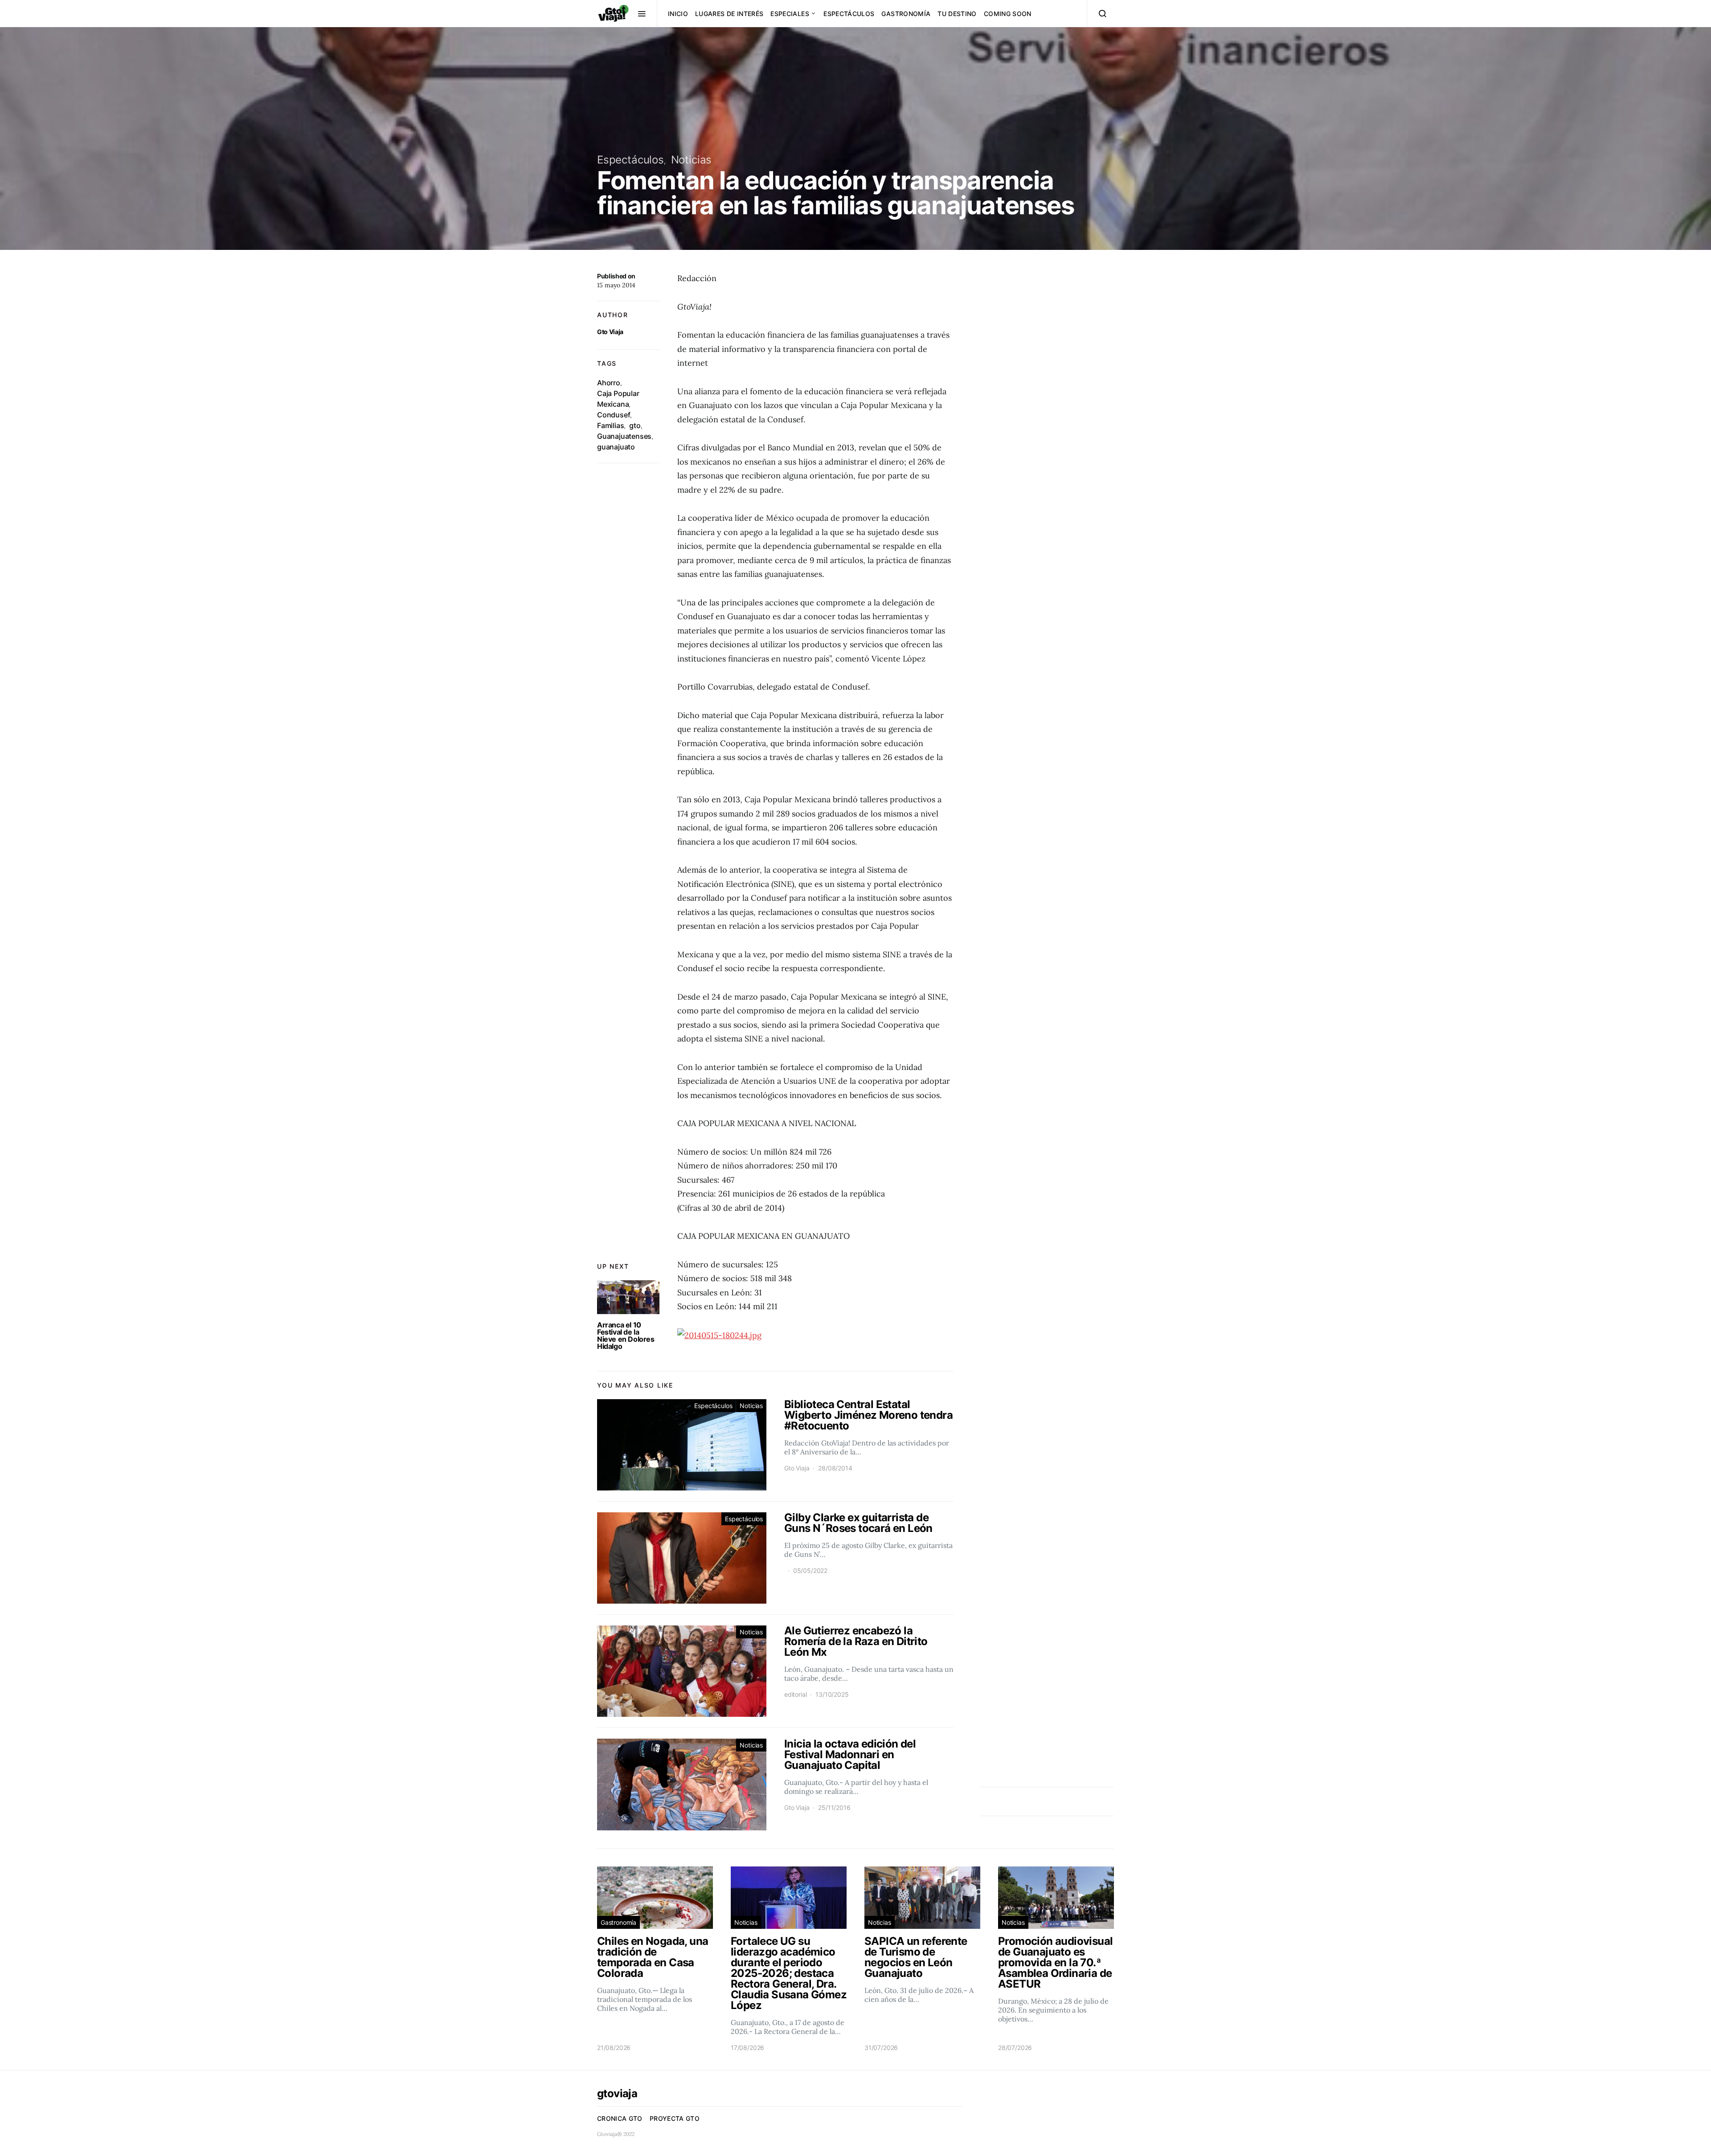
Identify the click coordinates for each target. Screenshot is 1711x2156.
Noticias (692, 160)
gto (635, 425)
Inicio (678, 14)
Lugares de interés (729, 14)
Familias (610, 425)
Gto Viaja (610, 332)
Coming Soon (1008, 14)
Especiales (790, 14)
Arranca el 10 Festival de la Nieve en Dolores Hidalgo (626, 1335)
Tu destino (957, 14)
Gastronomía (906, 14)
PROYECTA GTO (675, 2118)
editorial (795, 1694)
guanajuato (616, 447)
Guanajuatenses (624, 436)
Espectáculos (849, 14)
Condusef (614, 415)
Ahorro (609, 383)
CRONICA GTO (620, 2118)
